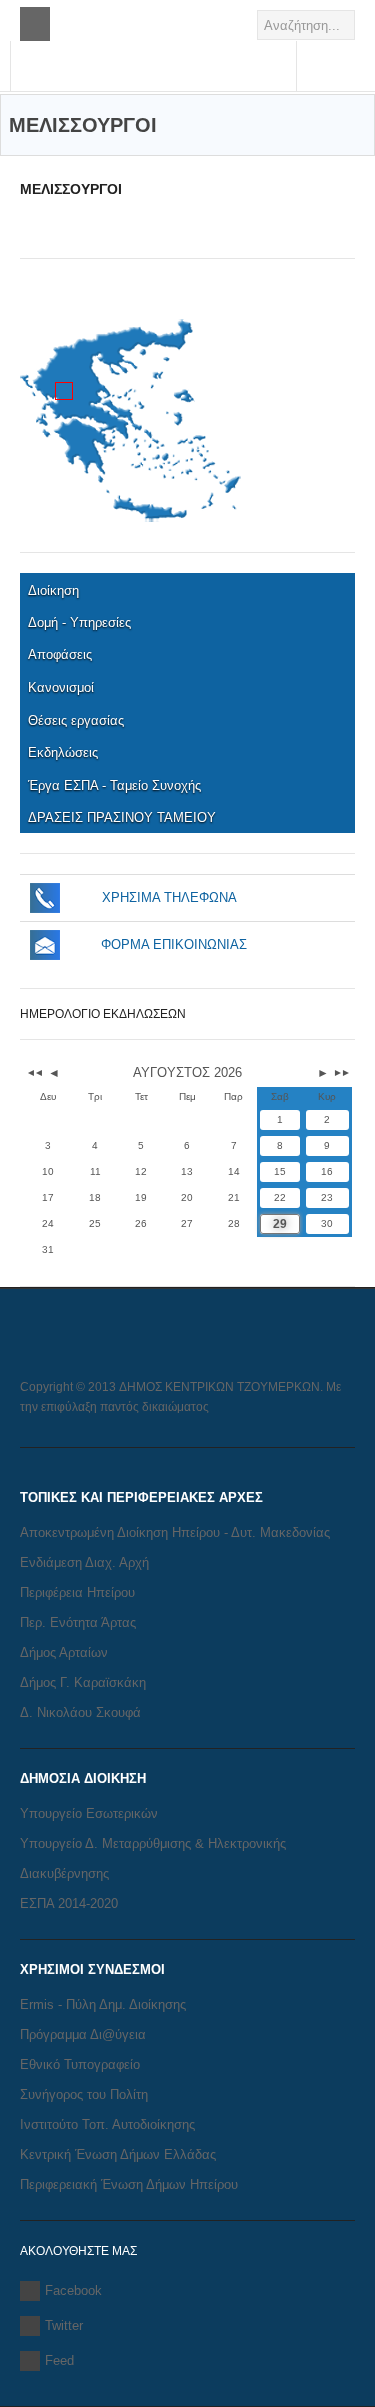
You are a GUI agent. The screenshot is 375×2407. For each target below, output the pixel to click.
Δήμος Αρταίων (64, 1652)
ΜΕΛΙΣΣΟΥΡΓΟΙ (71, 189)
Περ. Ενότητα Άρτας (78, 1622)
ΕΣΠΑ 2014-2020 (69, 1903)
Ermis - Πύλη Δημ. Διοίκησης (103, 2004)
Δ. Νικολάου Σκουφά (80, 1712)
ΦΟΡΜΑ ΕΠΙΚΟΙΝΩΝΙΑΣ (174, 944)
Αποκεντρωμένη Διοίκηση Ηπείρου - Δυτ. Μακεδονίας (175, 1532)
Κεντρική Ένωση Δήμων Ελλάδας (118, 2154)
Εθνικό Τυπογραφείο (80, 2064)
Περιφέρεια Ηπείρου (77, 1592)
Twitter (64, 2325)
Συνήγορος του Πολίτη (84, 2094)
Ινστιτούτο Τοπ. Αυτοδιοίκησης (107, 2124)
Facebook (73, 2290)
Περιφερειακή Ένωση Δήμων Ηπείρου (129, 2184)
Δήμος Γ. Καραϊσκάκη (83, 1682)
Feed (59, 2360)
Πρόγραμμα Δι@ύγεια (83, 2034)
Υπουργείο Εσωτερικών (89, 1813)
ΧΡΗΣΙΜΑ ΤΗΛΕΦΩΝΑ (169, 897)
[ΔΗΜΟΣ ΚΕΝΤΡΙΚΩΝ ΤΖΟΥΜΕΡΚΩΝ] (153, 77)
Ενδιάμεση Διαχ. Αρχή (84, 1562)
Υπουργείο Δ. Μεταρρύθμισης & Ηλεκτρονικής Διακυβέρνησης (153, 1858)
